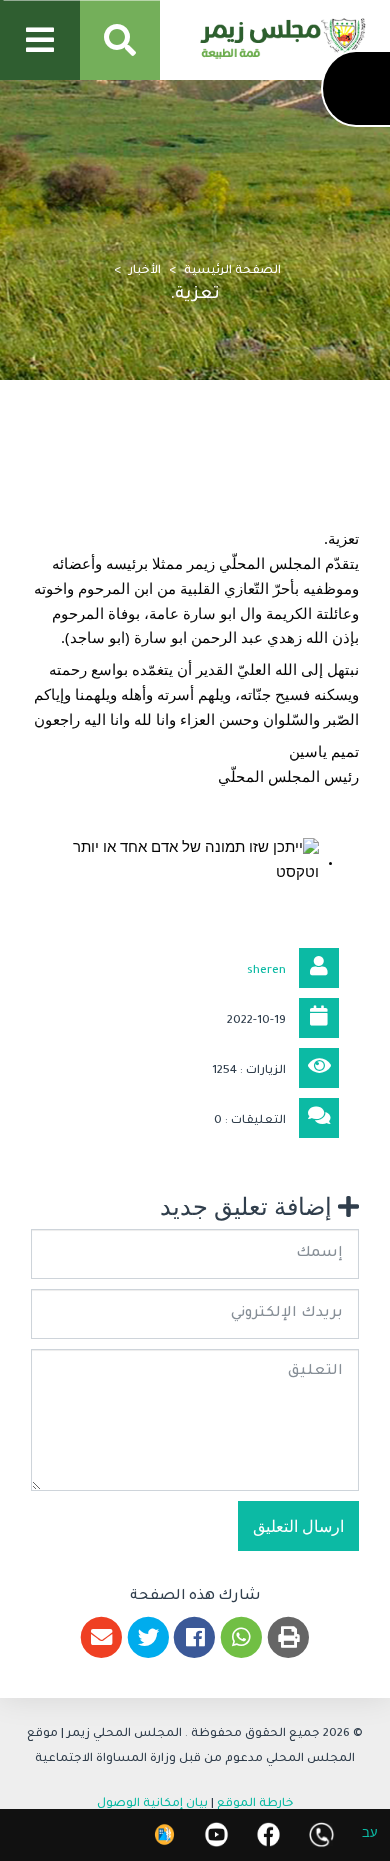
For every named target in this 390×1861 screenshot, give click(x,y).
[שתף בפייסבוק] (195, 1637)
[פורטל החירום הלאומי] (164, 1834)
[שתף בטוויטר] (148, 1637)
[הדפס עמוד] (288, 1637)
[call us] (321, 1834)
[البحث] (120, 40)
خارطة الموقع (255, 1804)
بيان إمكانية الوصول (152, 1804)
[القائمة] (40, 40)
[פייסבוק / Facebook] (268, 1834)
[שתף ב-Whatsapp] (241, 1637)
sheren (266, 971)
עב (370, 1835)
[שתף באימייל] (101, 1637)
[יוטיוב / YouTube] (216, 1834)
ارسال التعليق (298, 1526)
